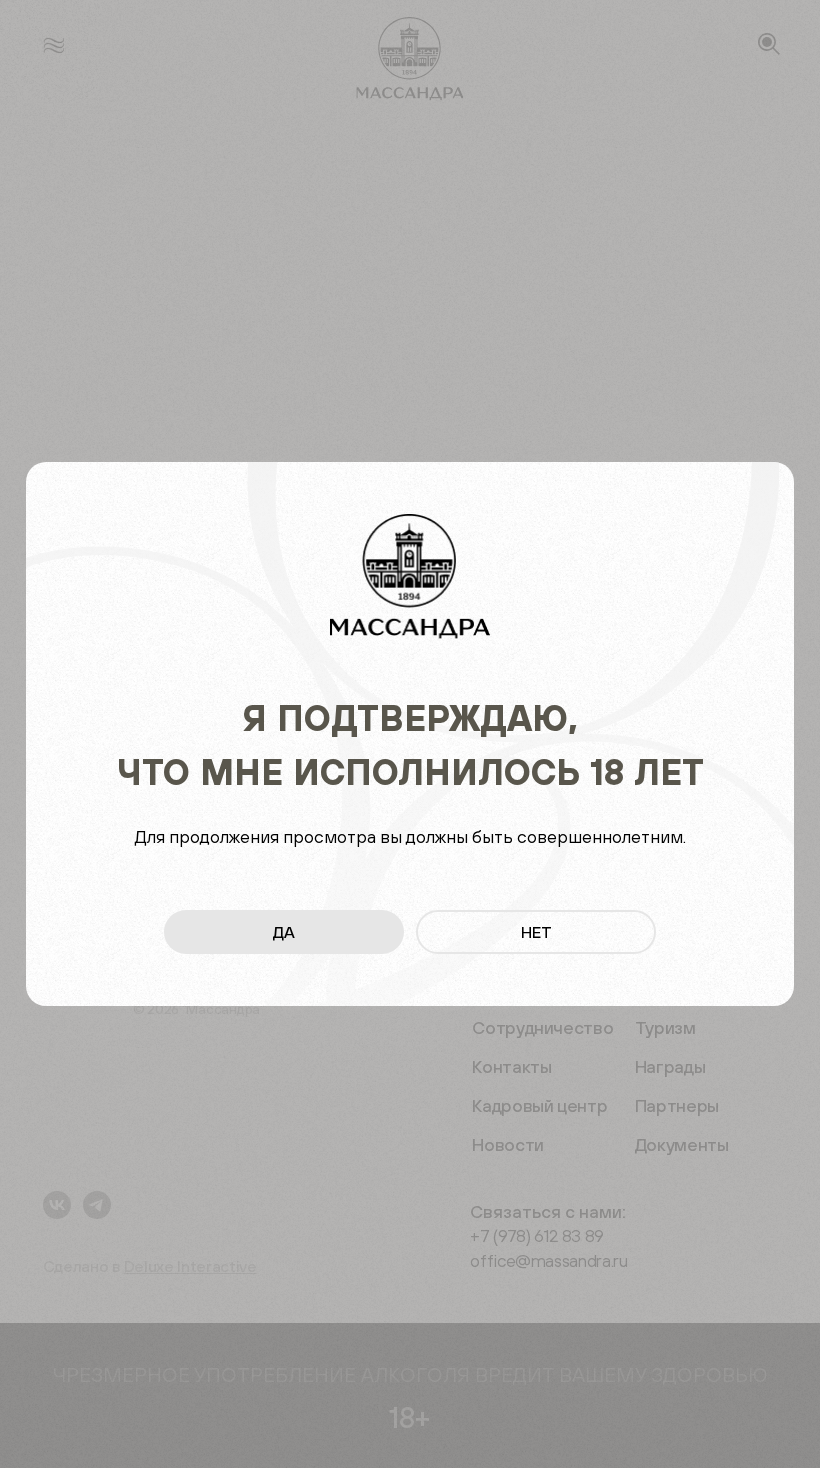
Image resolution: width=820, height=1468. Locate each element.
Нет (536, 932)
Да (284, 932)
